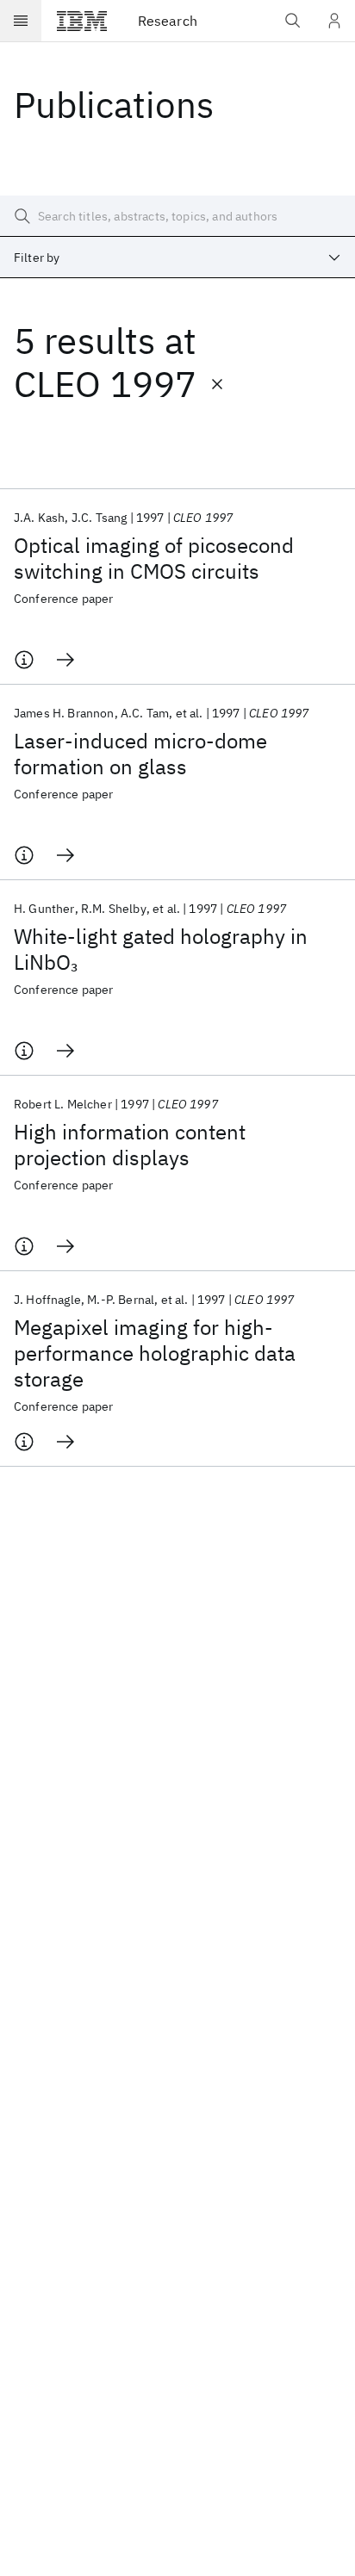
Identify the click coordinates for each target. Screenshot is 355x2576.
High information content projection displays (130, 1145)
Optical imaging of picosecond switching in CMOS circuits (154, 558)
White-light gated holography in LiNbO (161, 949)
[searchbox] (177, 216)
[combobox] (177, 258)
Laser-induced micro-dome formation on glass (140, 754)
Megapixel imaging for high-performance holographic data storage (155, 1353)
